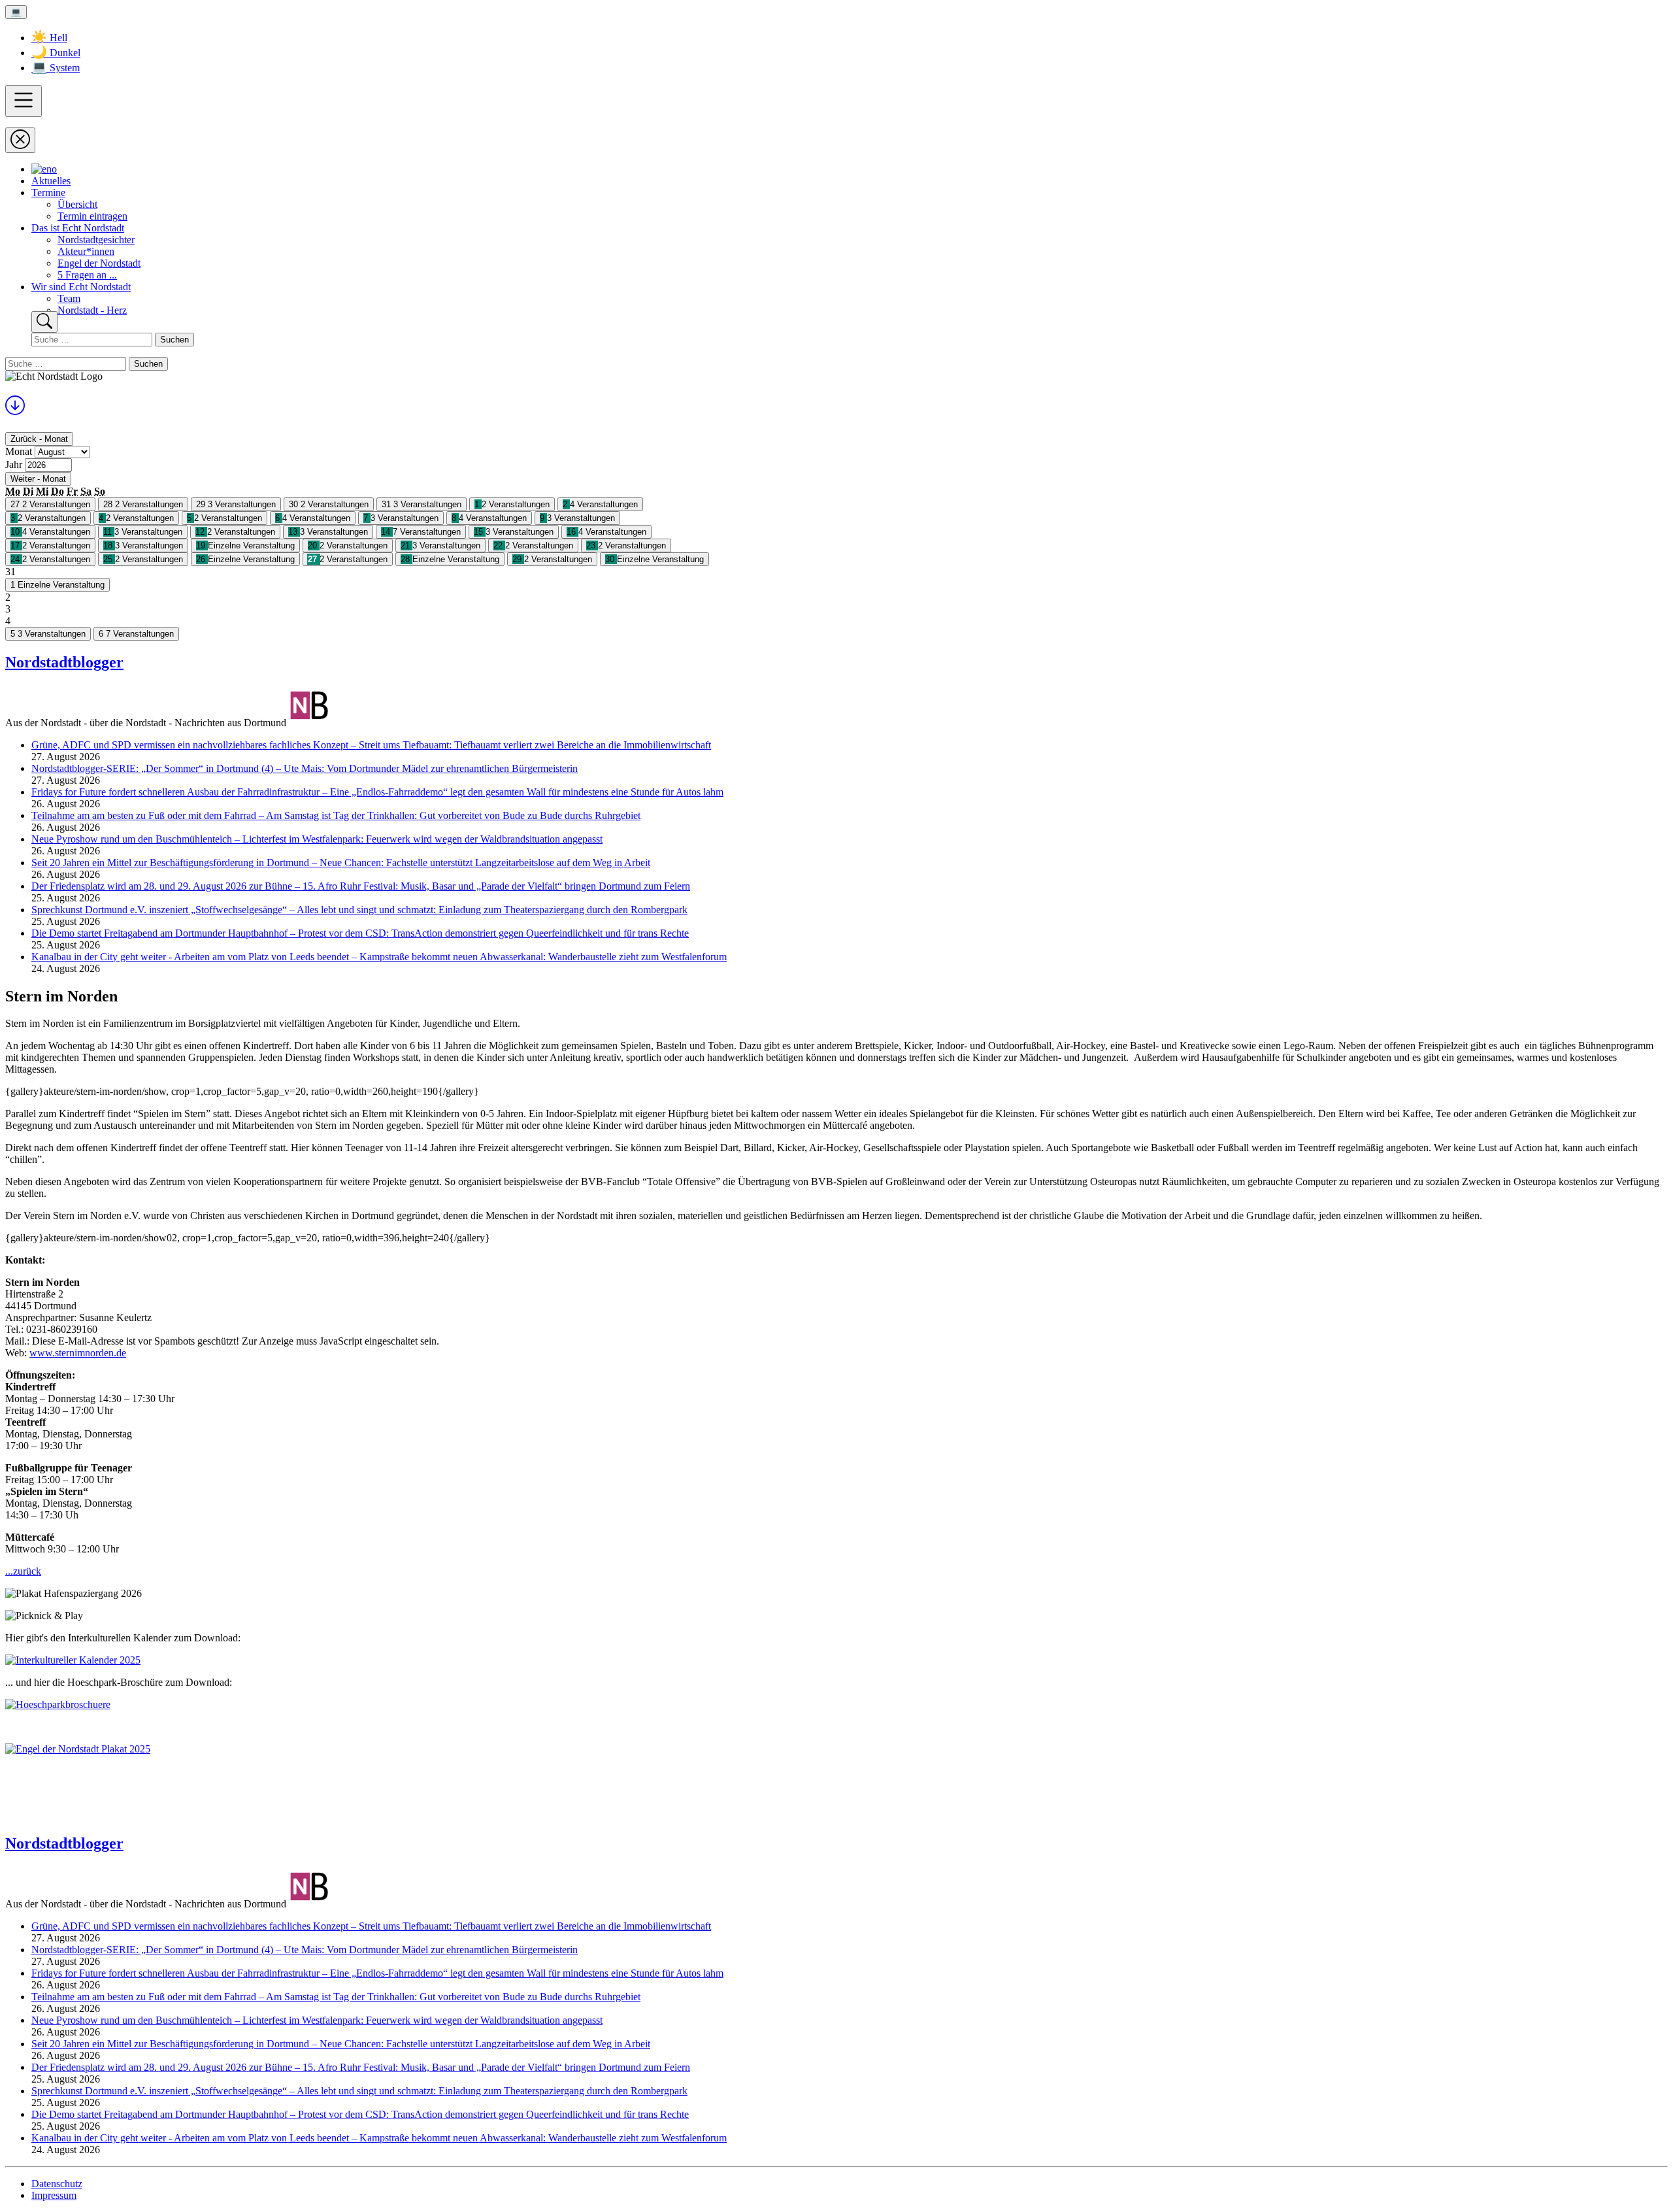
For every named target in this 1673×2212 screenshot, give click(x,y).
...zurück (23, 1571)
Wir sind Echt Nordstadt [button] (81, 287)
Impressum (54, 2195)
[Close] (20, 140)
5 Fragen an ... (87, 275)
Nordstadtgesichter (96, 240)
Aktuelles (51, 181)
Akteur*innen (86, 251)
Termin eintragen (92, 216)
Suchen (174, 340)
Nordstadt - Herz (92, 310)
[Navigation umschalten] (24, 101)
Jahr (14, 464)
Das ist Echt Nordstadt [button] (78, 228)
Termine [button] (48, 193)
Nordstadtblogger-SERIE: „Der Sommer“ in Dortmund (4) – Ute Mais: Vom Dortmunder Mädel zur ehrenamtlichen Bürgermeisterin (305, 768)
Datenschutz (57, 2184)
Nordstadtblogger (64, 662)
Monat (19, 451)
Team (69, 298)
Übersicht (77, 204)
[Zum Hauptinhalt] (15, 410)
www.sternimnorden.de (78, 1353)
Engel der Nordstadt (99, 263)
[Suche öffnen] (44, 322)
